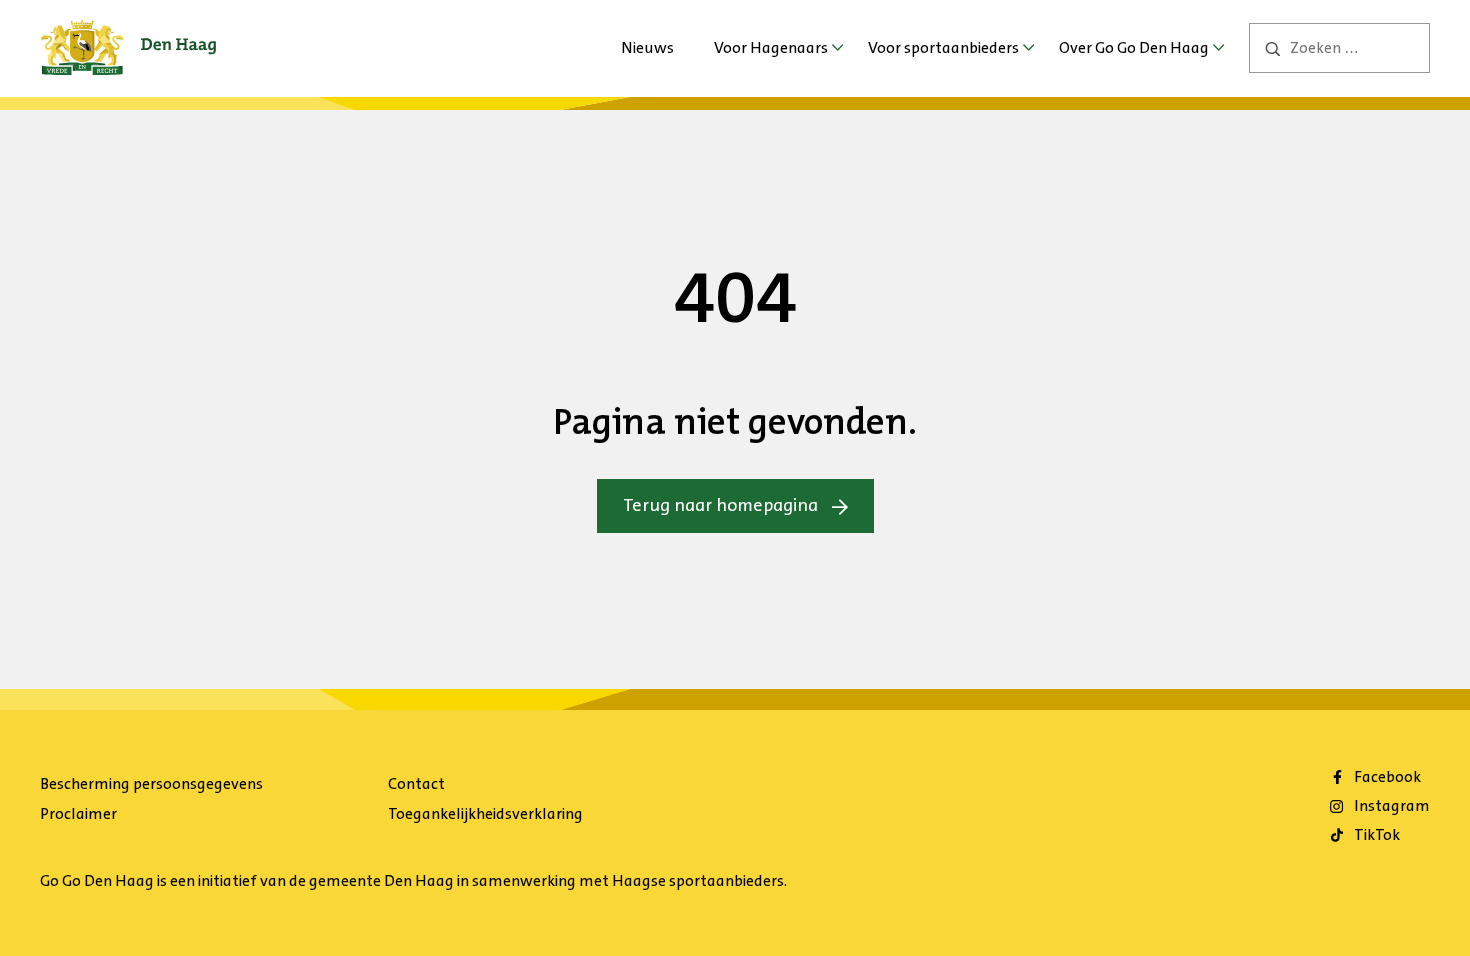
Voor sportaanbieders (943, 47)
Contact (416, 783)
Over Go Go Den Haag (1134, 47)
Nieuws (647, 47)
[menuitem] (647, 48)
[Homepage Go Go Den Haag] (128, 34)
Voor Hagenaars (771, 47)
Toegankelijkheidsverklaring (485, 813)
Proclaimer (78, 813)
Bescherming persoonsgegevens (151, 783)
